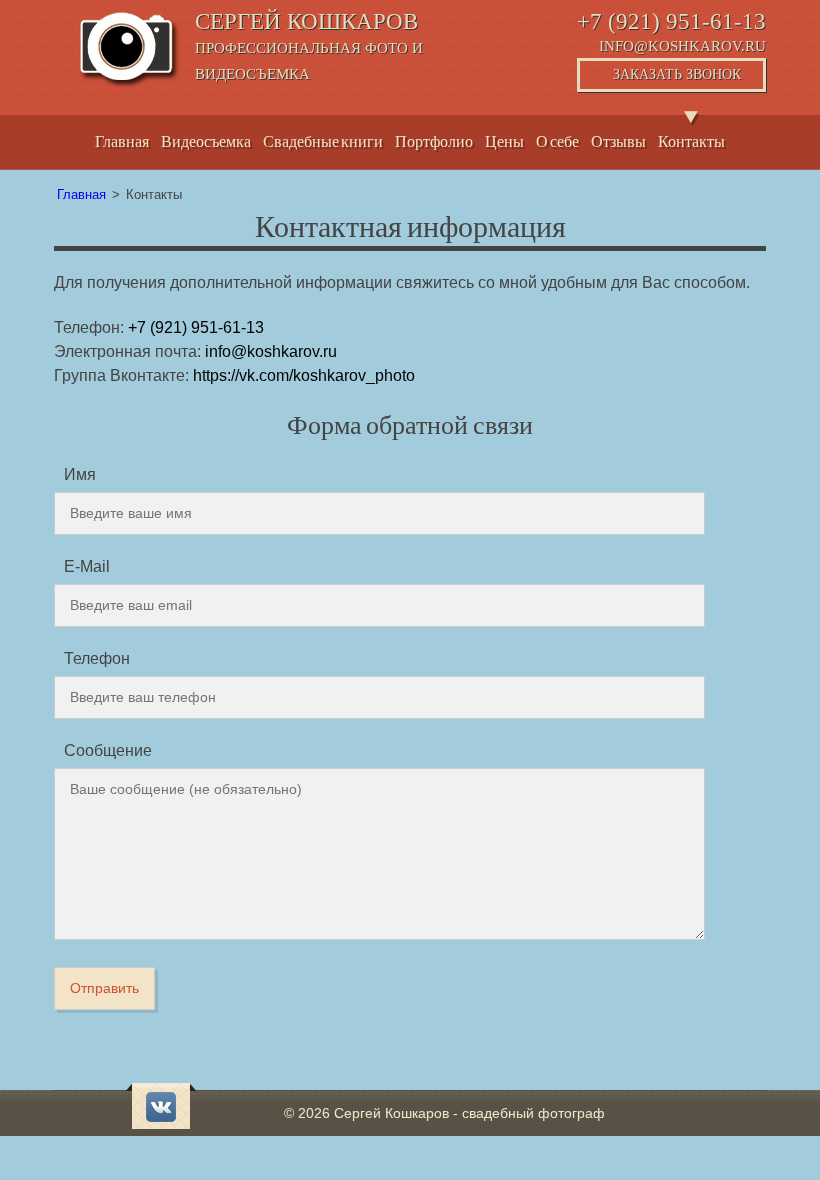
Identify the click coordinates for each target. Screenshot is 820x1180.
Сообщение (108, 750)
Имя (80, 474)
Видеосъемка (206, 140)
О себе (557, 140)
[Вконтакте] (161, 1107)
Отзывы (618, 140)
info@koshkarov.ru (682, 46)
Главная (122, 140)
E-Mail (87, 566)
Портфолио (434, 140)
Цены (504, 140)
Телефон (97, 658)
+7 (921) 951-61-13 (671, 21)
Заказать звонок (677, 74)
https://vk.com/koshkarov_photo (304, 375)
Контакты (691, 140)
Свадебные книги (323, 140)
